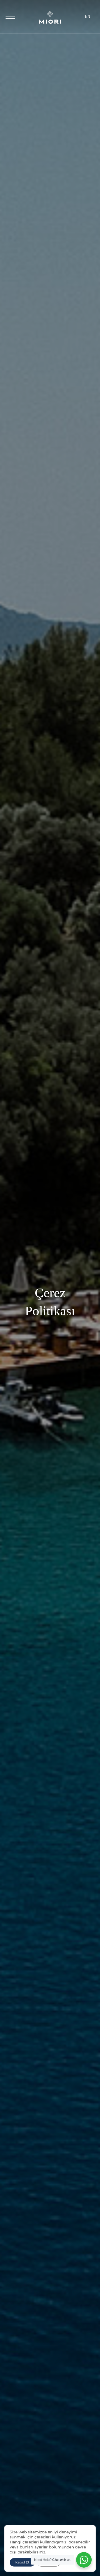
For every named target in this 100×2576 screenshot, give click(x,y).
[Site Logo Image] (50, 22)
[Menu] (10, 17)
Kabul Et (22, 2562)
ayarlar (41, 2547)
